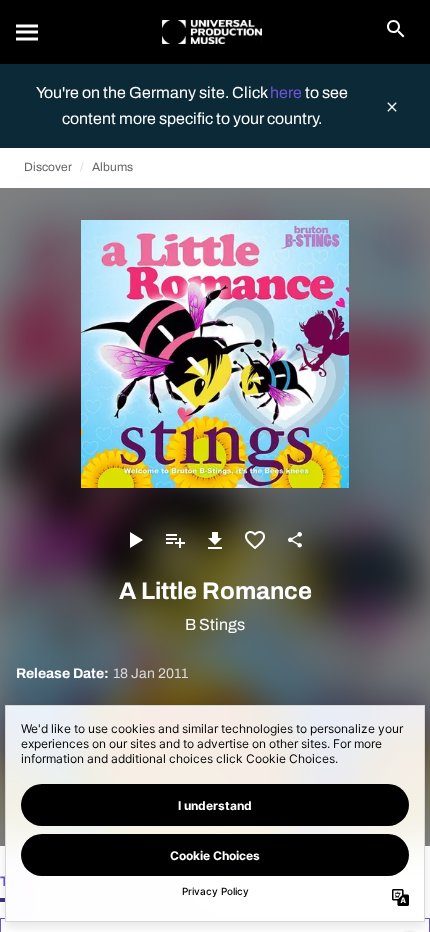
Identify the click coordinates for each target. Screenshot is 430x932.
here (287, 92)
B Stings (215, 624)
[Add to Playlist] (175, 540)
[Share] (295, 540)
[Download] (215, 540)
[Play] (135, 540)
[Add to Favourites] (255, 540)
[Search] (28, 32)
